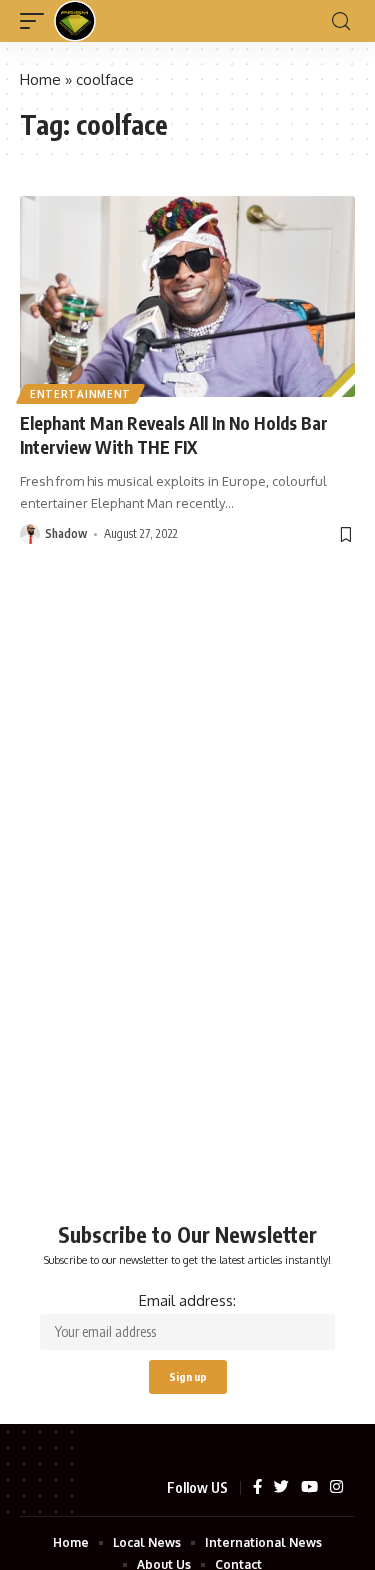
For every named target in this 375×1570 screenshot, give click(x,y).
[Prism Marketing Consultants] (75, 21)
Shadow (66, 533)
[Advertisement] (187, 936)
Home (40, 79)
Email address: (187, 1300)
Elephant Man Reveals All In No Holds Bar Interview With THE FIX (174, 435)
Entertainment (80, 394)
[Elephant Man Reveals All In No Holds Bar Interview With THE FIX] (187, 296)
